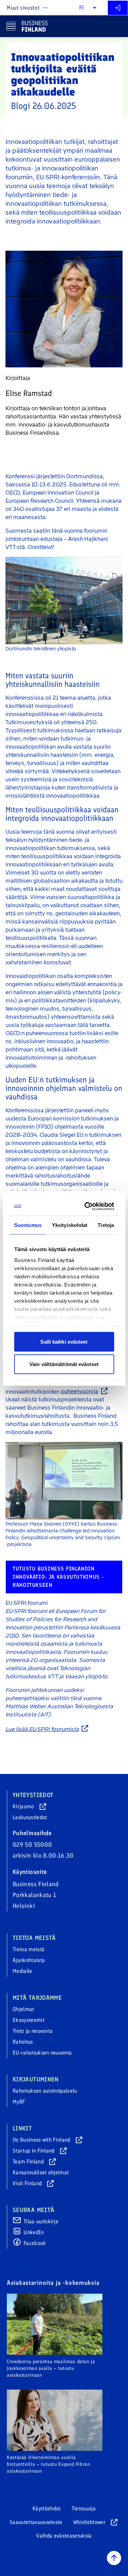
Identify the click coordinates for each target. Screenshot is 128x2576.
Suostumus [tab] (28, 1225)
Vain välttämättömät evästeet (64, 1364)
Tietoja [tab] (106, 1225)
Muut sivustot (23, 8)
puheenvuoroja (80, 1391)
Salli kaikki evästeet (64, 1342)
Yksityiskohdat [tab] (70, 1225)
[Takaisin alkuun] (114, 2558)
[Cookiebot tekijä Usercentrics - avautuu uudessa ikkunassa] (87, 1206)
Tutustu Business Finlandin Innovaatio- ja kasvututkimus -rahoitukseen (58, 1577)
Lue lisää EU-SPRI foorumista (42, 1729)
